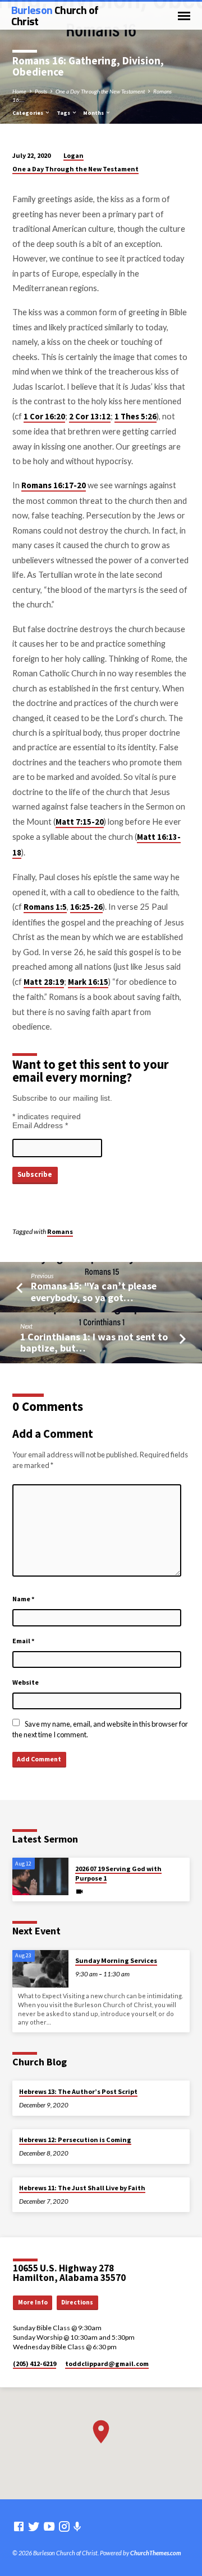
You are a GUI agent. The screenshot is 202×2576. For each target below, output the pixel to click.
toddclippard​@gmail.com (107, 2364)
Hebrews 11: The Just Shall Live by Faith (82, 2188)
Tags (64, 113)
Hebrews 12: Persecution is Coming (75, 2140)
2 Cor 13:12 (90, 417)
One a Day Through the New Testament (100, 91)
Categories (28, 113)
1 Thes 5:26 (136, 417)
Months (94, 113)
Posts (41, 91)
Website (26, 1682)
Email (24, 1641)
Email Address (40, 1125)
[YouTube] (49, 2526)
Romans (60, 1231)
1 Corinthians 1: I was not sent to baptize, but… (94, 1342)
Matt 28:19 (44, 982)
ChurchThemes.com (156, 2553)
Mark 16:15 (88, 982)
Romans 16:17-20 (54, 485)
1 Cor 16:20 (44, 417)
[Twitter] (34, 2526)
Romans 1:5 (45, 907)
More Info (33, 2302)
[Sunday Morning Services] (40, 1969)
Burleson (55, 15)
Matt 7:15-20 (80, 822)
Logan (74, 155)
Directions (77, 2302)
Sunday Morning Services (116, 1960)
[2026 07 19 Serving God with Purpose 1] (40, 1876)
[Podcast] (77, 2526)
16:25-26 (86, 907)
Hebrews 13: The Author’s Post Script (78, 2091)
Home (19, 91)
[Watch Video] (79, 1891)
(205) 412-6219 (35, 2364)
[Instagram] (64, 2526)
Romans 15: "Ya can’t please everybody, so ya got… (94, 1291)
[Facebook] (19, 2526)
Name (24, 1599)
